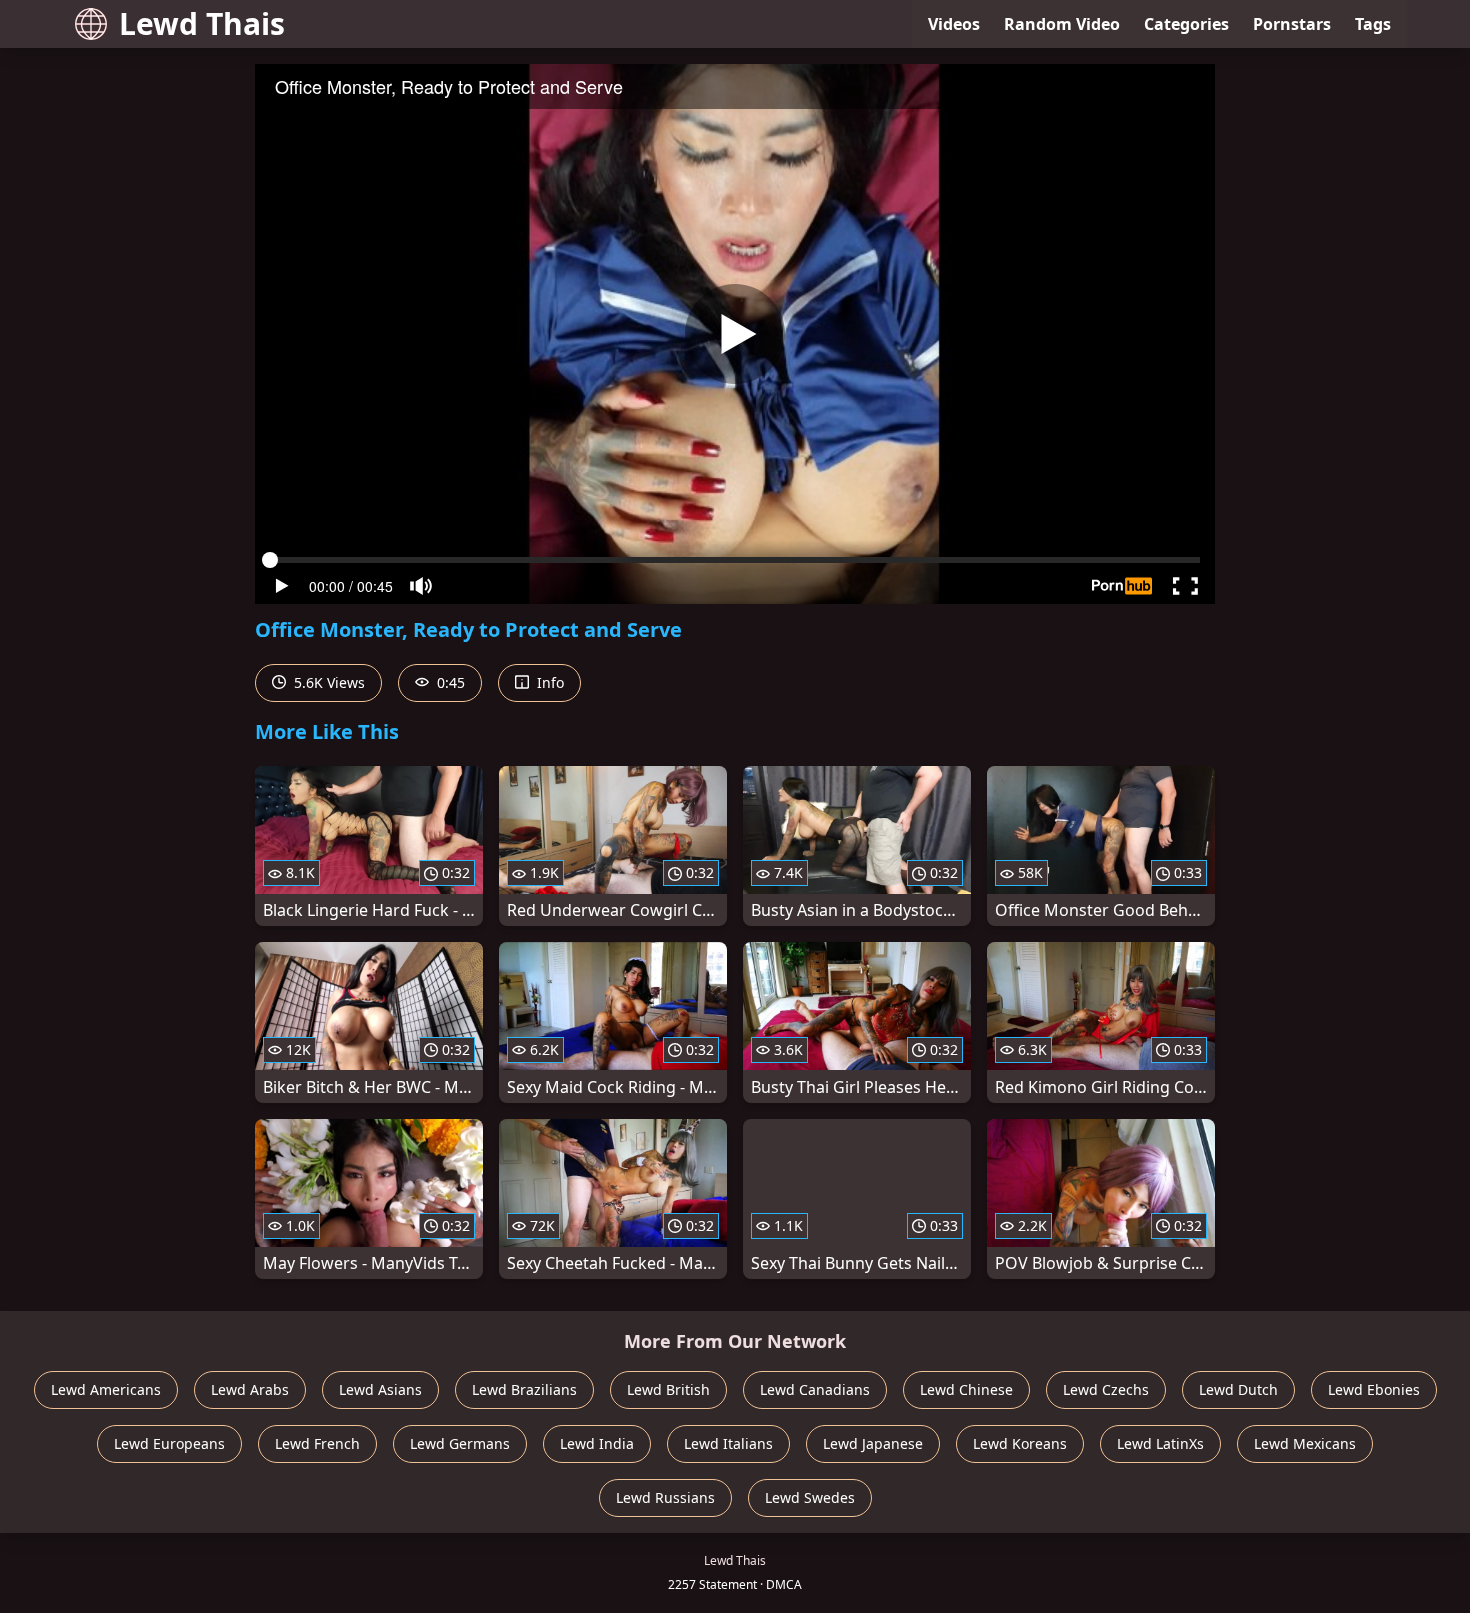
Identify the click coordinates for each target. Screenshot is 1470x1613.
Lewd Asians (380, 1389)
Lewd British (668, 1389)
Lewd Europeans (169, 1443)
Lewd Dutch (1238, 1389)
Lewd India (597, 1443)
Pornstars (1292, 24)
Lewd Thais (202, 23)
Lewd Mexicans (1305, 1443)
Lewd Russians (665, 1497)
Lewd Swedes (810, 1497)
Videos (954, 24)
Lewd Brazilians (524, 1389)
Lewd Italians (728, 1443)
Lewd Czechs (1106, 1389)
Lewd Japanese (873, 1443)
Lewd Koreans (1020, 1443)
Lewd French (317, 1443)
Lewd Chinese (966, 1389)
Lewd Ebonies (1374, 1389)
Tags (1373, 24)
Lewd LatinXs (1160, 1443)
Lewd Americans (106, 1389)
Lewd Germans (460, 1443)
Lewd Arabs (250, 1389)
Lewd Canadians (815, 1389)
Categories (1186, 24)
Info (548, 682)
